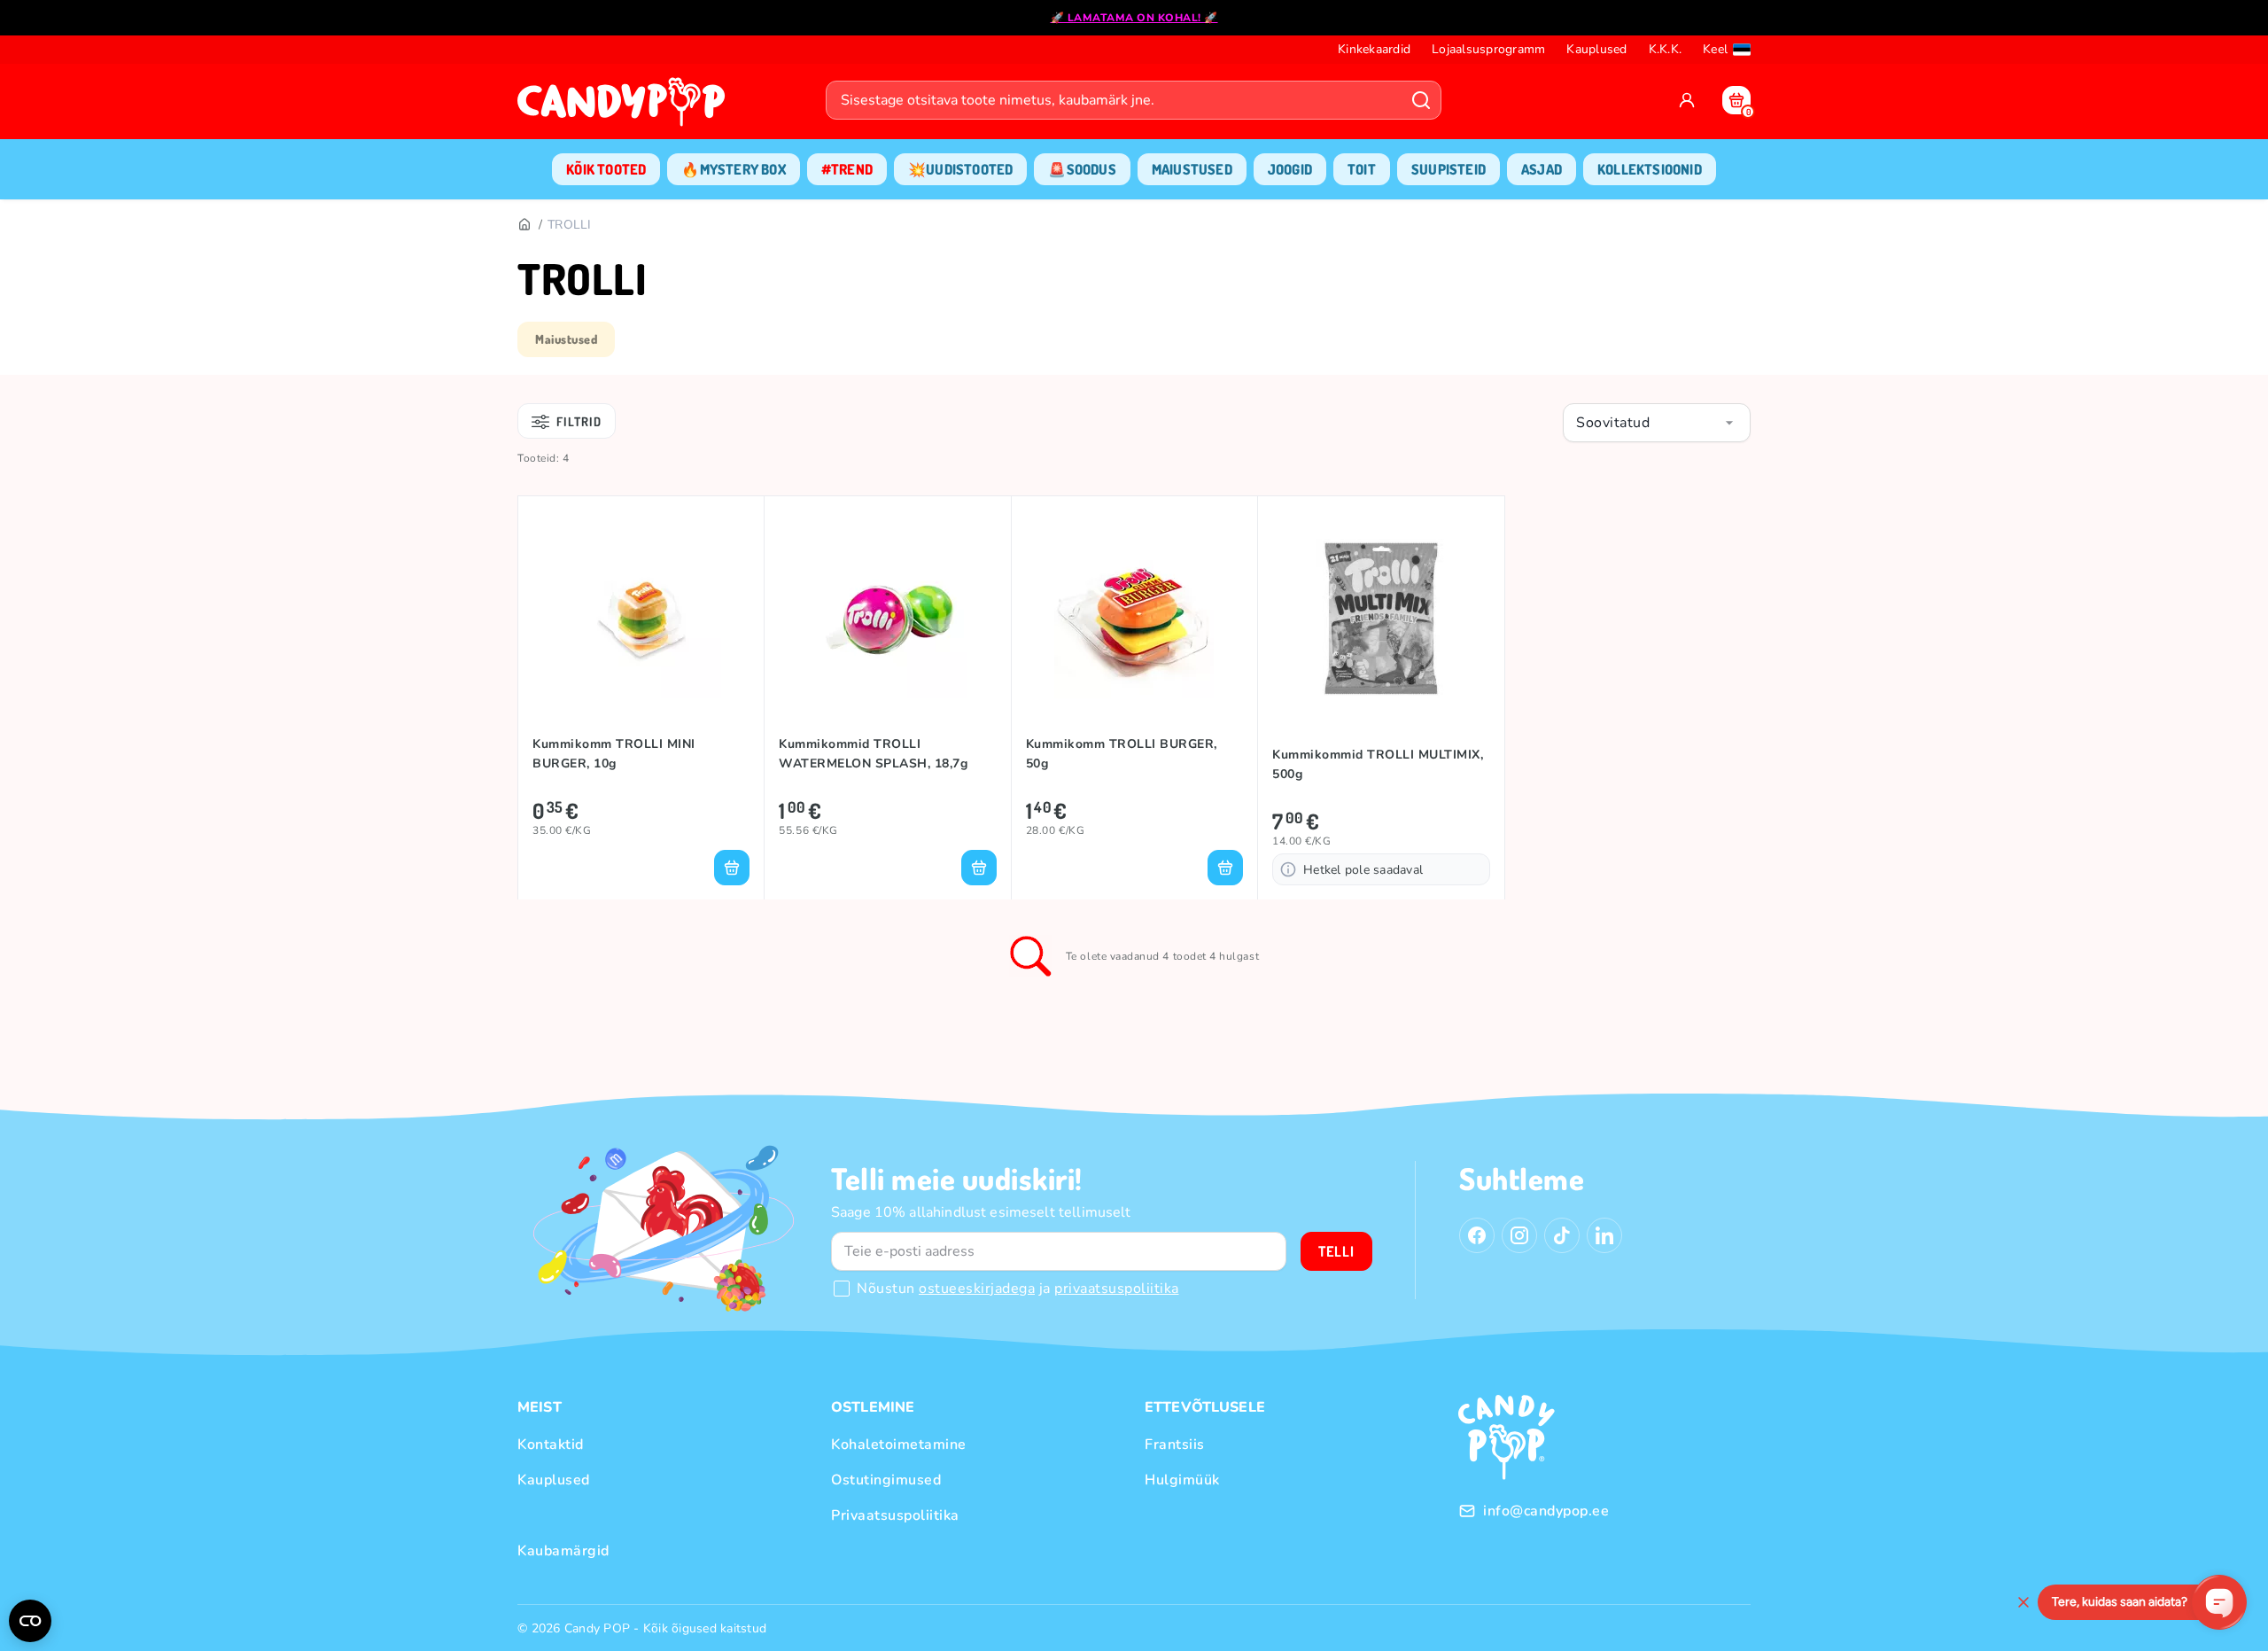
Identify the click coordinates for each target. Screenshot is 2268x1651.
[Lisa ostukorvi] (732, 868)
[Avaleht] (625, 107)
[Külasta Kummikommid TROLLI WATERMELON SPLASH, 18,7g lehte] (887, 619)
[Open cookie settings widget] (30, 1621)
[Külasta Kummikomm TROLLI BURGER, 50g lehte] (1134, 619)
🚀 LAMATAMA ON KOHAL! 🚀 (1134, 18)
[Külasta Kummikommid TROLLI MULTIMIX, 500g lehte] (1381, 619)
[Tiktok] (1562, 1235)
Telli (1336, 1251)
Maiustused (566, 339)
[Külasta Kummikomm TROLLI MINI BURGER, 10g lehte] (641, 619)
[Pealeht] (524, 225)
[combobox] (1657, 423)
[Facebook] (1477, 1235)
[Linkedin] (1604, 1235)
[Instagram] (1519, 1235)
